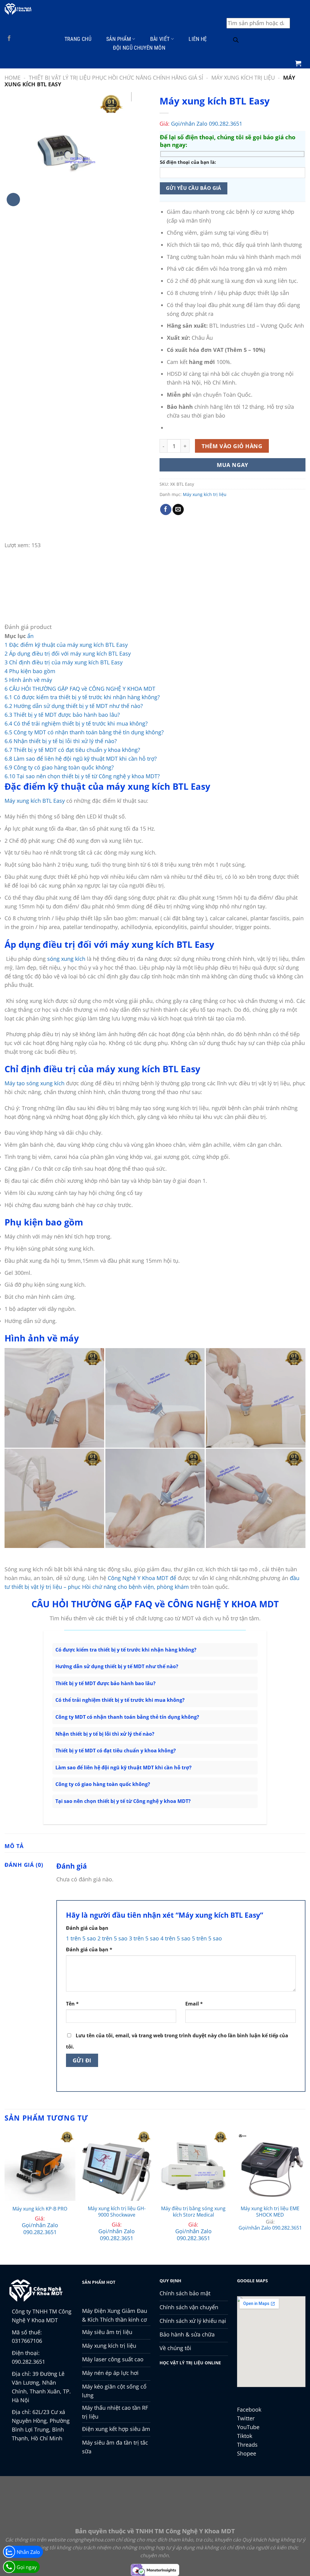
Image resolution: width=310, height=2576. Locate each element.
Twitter (246, 2418)
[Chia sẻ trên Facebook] (166, 510)
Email (194, 2004)
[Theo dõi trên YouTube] (18, 48)
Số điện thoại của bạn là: (188, 162)
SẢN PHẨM (119, 39)
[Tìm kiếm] (236, 41)
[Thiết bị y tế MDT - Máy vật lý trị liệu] (18, 9)
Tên (72, 2004)
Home (13, 78)
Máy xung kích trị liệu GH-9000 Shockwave (117, 2212)
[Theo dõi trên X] (36, 39)
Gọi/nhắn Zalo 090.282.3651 (207, 124)
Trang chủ (78, 39)
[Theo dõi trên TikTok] (27, 39)
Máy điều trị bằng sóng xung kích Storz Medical (193, 2212)
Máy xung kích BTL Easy (35, 801)
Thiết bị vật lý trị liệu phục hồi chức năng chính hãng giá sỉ (116, 78)
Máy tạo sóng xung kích (35, 1083)
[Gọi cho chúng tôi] (9, 48)
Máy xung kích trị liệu (243, 78)
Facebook (249, 2409)
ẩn (30, 636)
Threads (247, 2445)
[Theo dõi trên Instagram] (18, 39)
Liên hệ (198, 39)
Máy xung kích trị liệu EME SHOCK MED (270, 2212)
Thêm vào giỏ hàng (232, 446)
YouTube (248, 2427)
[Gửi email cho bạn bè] (178, 510)
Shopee (247, 2453)
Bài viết (160, 39)
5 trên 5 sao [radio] (207, 1938)
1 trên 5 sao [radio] (81, 1938)
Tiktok (245, 2436)
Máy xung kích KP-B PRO (40, 2209)
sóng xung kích (66, 959)
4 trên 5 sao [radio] (175, 1938)
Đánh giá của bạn (87, 1928)
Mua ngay (232, 465)
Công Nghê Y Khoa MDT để (142, 1578)
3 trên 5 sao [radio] (144, 1938)
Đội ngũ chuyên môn (139, 48)
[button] (298, 63)
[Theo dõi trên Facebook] (9, 39)
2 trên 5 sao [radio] (112, 1938)
